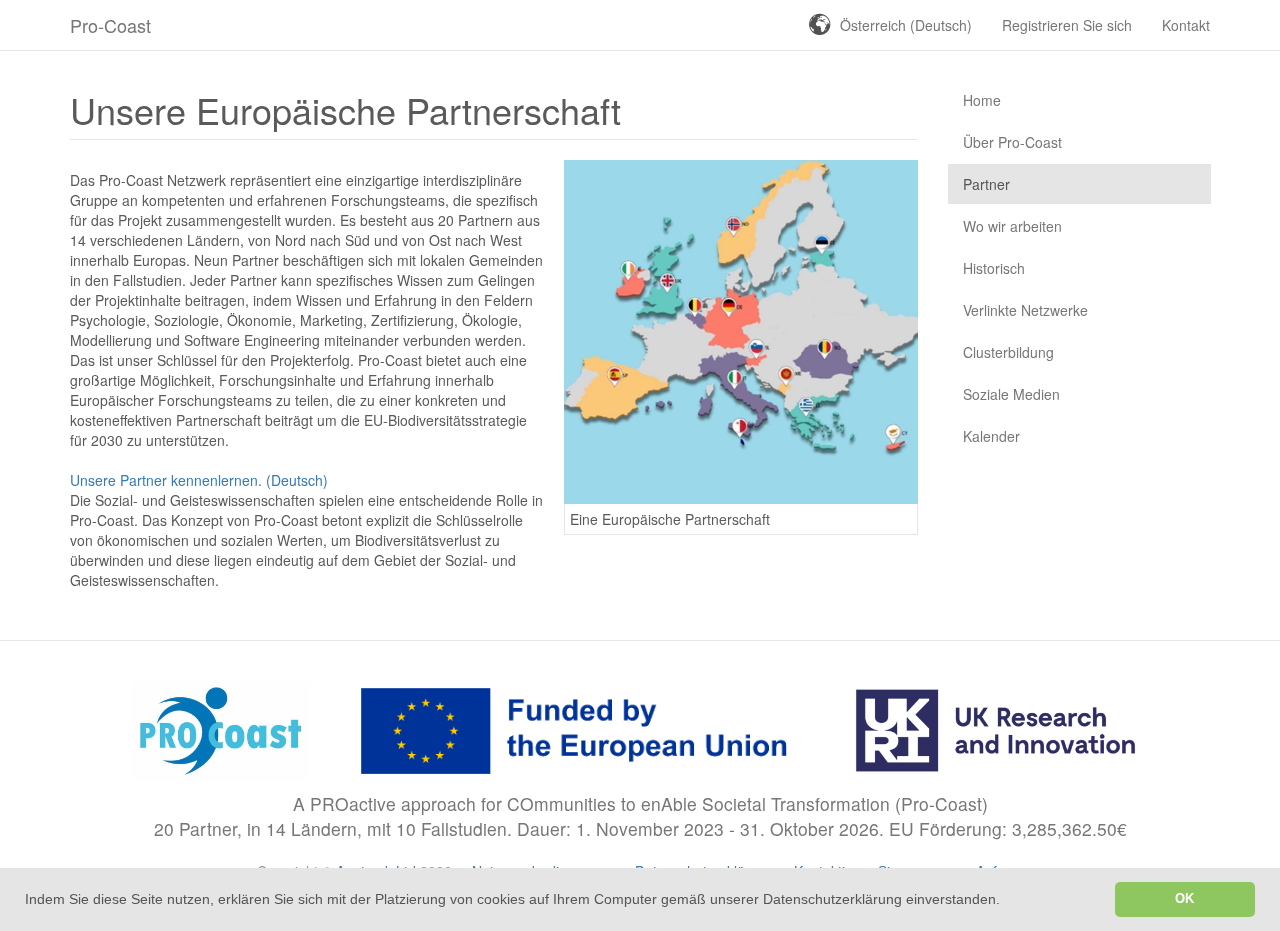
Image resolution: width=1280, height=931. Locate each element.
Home (982, 100)
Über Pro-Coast (1012, 142)
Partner (986, 184)
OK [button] (1184, 899)
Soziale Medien (1011, 394)
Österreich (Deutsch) (906, 25)
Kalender (991, 436)
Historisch (994, 268)
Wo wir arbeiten (1012, 226)
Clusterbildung (1008, 352)
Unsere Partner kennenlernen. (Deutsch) (199, 480)
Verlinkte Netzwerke (1025, 310)
